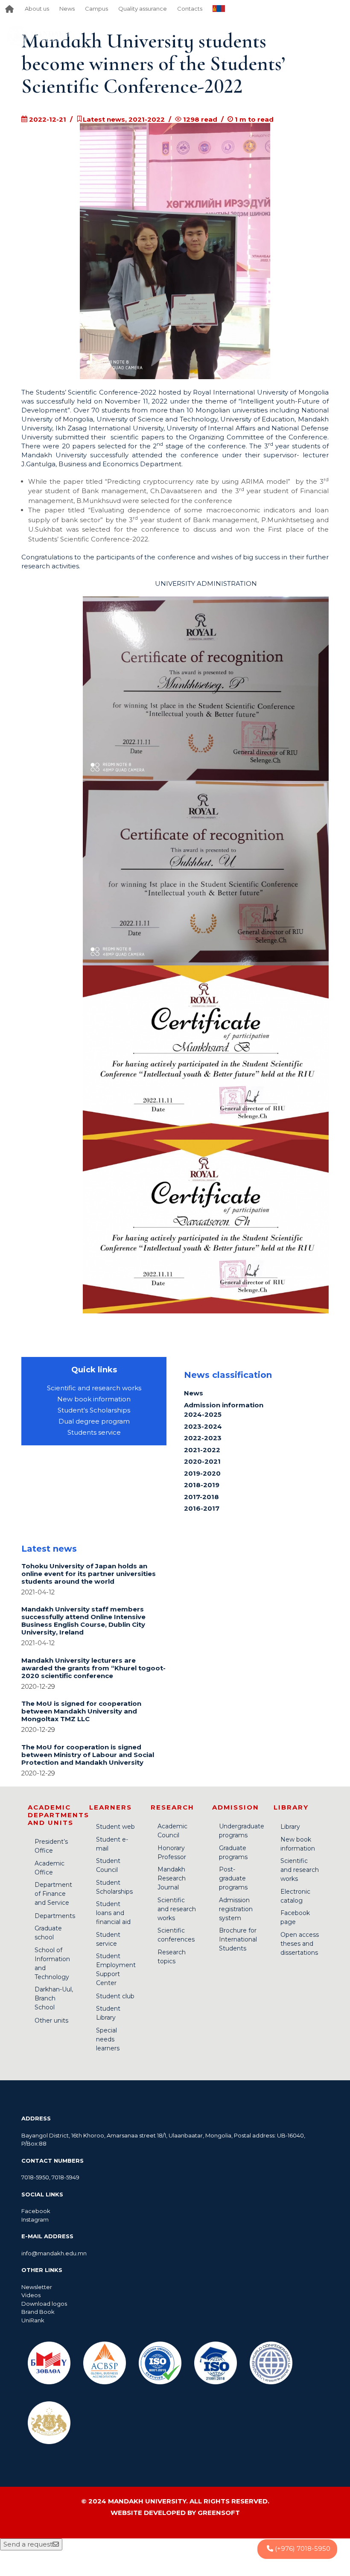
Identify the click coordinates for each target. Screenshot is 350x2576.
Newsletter (37, 2287)
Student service (108, 1939)
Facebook (36, 2211)
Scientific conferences (176, 1935)
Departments (55, 1916)
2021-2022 (202, 1450)
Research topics (172, 1957)
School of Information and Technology (52, 1963)
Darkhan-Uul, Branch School (54, 1998)
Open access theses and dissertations (300, 1944)
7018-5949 (66, 2177)
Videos (31, 2295)
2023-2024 (203, 1426)
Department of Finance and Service (53, 1894)
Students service (94, 1432)
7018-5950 (35, 2177)
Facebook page (295, 1917)
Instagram (35, 2219)
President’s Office (51, 1846)
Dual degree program (94, 1421)
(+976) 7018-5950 (302, 2548)
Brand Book (38, 2312)
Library (290, 1827)
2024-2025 (203, 1414)
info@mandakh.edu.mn (54, 2253)
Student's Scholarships (94, 1410)
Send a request (28, 2544)
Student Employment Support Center (116, 1969)
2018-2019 (202, 1485)
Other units (51, 2020)
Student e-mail (112, 1844)
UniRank (33, 2320)
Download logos (44, 2304)
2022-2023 (203, 1438)
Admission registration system (236, 1909)
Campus (96, 9)
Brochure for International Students (238, 1939)
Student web (115, 1827)
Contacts (190, 9)
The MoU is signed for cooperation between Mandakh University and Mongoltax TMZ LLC (81, 1711)
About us (37, 9)
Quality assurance (143, 9)
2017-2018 (201, 1497)
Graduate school (48, 1933)
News (67, 9)
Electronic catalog (295, 1896)
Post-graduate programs (233, 1878)
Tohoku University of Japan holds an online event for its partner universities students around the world (89, 1574)
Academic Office (50, 1868)
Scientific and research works (94, 1388)
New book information (94, 1399)
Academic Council (172, 1831)
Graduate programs (233, 1852)
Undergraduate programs (242, 1831)
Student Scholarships (114, 1887)
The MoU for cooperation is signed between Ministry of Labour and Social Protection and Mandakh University (88, 1755)
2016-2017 (202, 1508)
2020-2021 (202, 1461)
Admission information (224, 1405)
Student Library (108, 2013)
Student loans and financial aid (113, 1913)
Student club (115, 1996)
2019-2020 (202, 1473)
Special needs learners (108, 2039)
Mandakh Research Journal (172, 1878)
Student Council (108, 1865)
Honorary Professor (172, 1852)
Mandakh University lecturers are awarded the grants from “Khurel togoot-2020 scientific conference (93, 1668)
